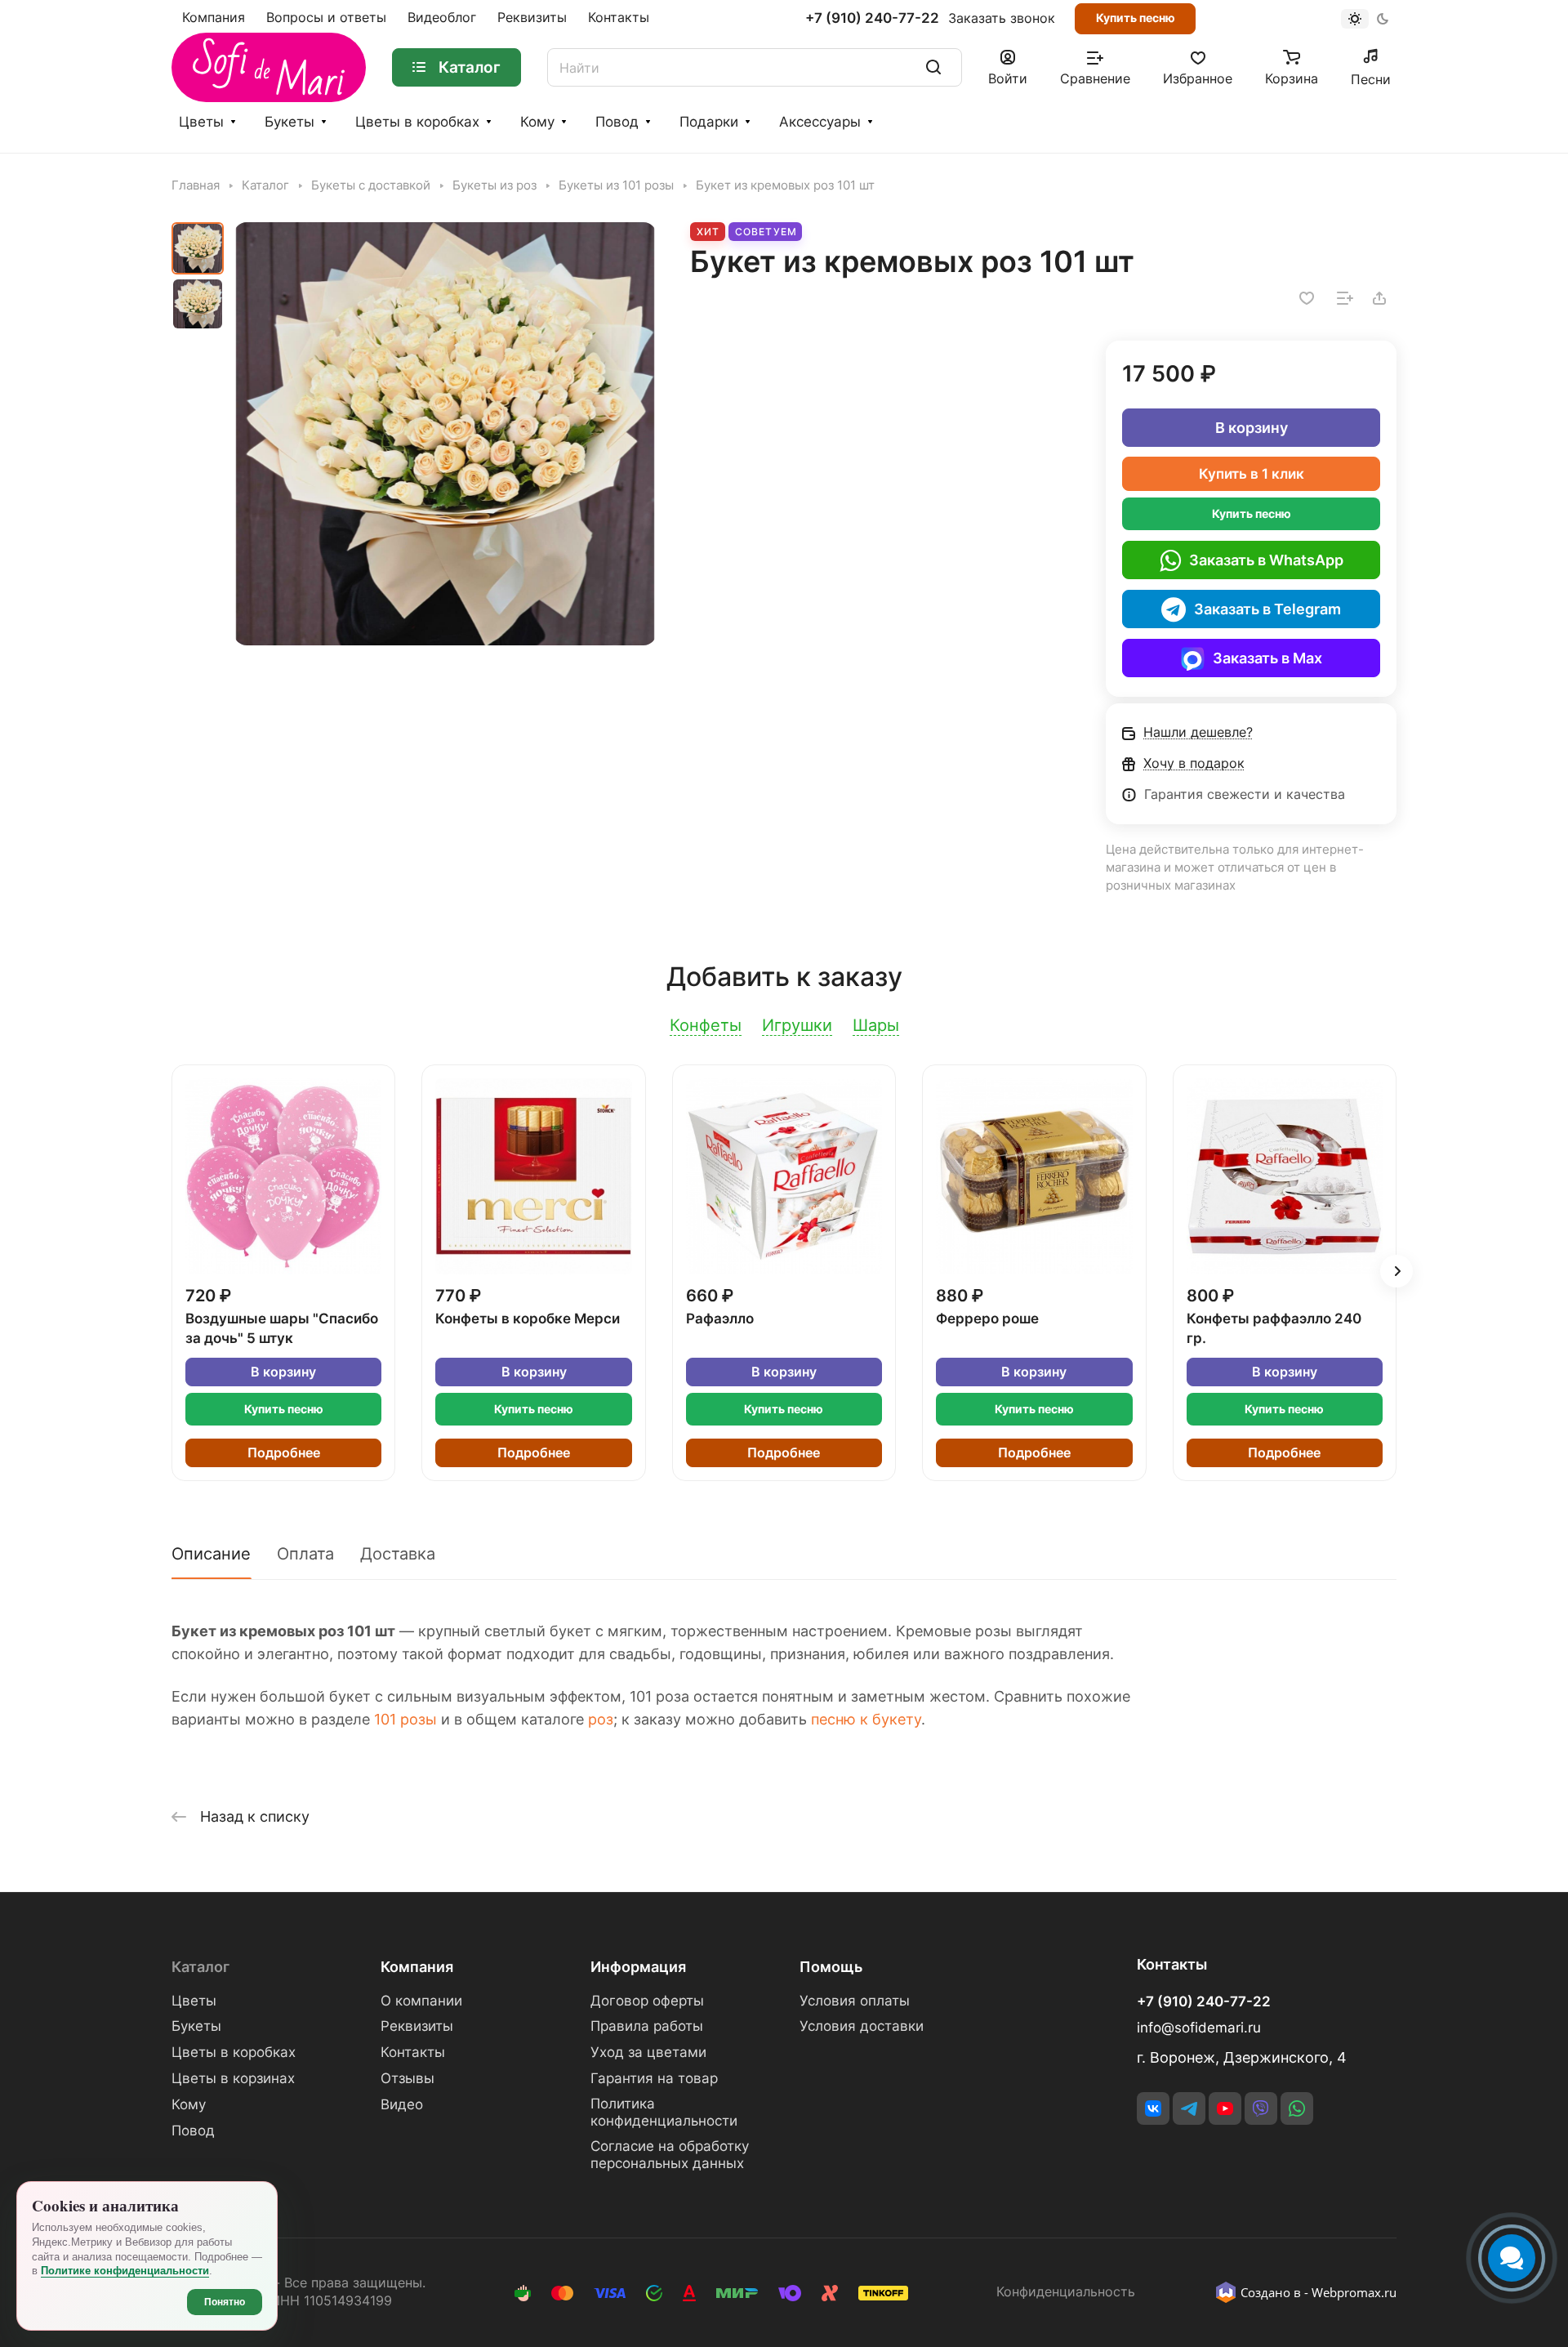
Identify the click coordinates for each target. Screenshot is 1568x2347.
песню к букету (866, 1719)
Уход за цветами (648, 2052)
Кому (537, 122)
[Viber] (1261, 2108)
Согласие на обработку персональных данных (670, 2155)
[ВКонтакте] (1153, 2108)
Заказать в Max (1267, 658)
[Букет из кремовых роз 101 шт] (445, 434)
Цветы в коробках (417, 122)
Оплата (305, 1554)
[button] (1396, 1271)
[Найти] (933, 67)
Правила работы (647, 2026)
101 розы (405, 1719)
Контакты (413, 2052)
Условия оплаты (855, 2001)
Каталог (200, 1967)
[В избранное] (1307, 298)
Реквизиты (417, 2026)
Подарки (709, 122)
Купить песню (1136, 18)
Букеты (290, 122)
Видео (402, 2104)
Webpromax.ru (1354, 2292)
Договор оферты (647, 2001)
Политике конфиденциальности (125, 2271)
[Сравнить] (1345, 298)
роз (601, 1719)
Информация (638, 1967)
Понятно (225, 2302)
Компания (417, 1967)
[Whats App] (1297, 2108)
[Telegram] (1189, 2108)
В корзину (1252, 428)
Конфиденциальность (1066, 2292)
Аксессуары (820, 122)
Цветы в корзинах (233, 2078)
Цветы (201, 122)
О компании (421, 2001)
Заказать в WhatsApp (1266, 560)
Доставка (398, 1554)
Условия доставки (862, 2026)
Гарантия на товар (654, 2078)
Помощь (831, 1967)
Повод (617, 122)
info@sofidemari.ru (1199, 2028)
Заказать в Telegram (1267, 609)
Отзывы (408, 2078)
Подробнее (284, 1453)
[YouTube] (1225, 2108)
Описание (211, 1554)
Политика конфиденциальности (664, 2112)
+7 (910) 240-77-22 (872, 18)
